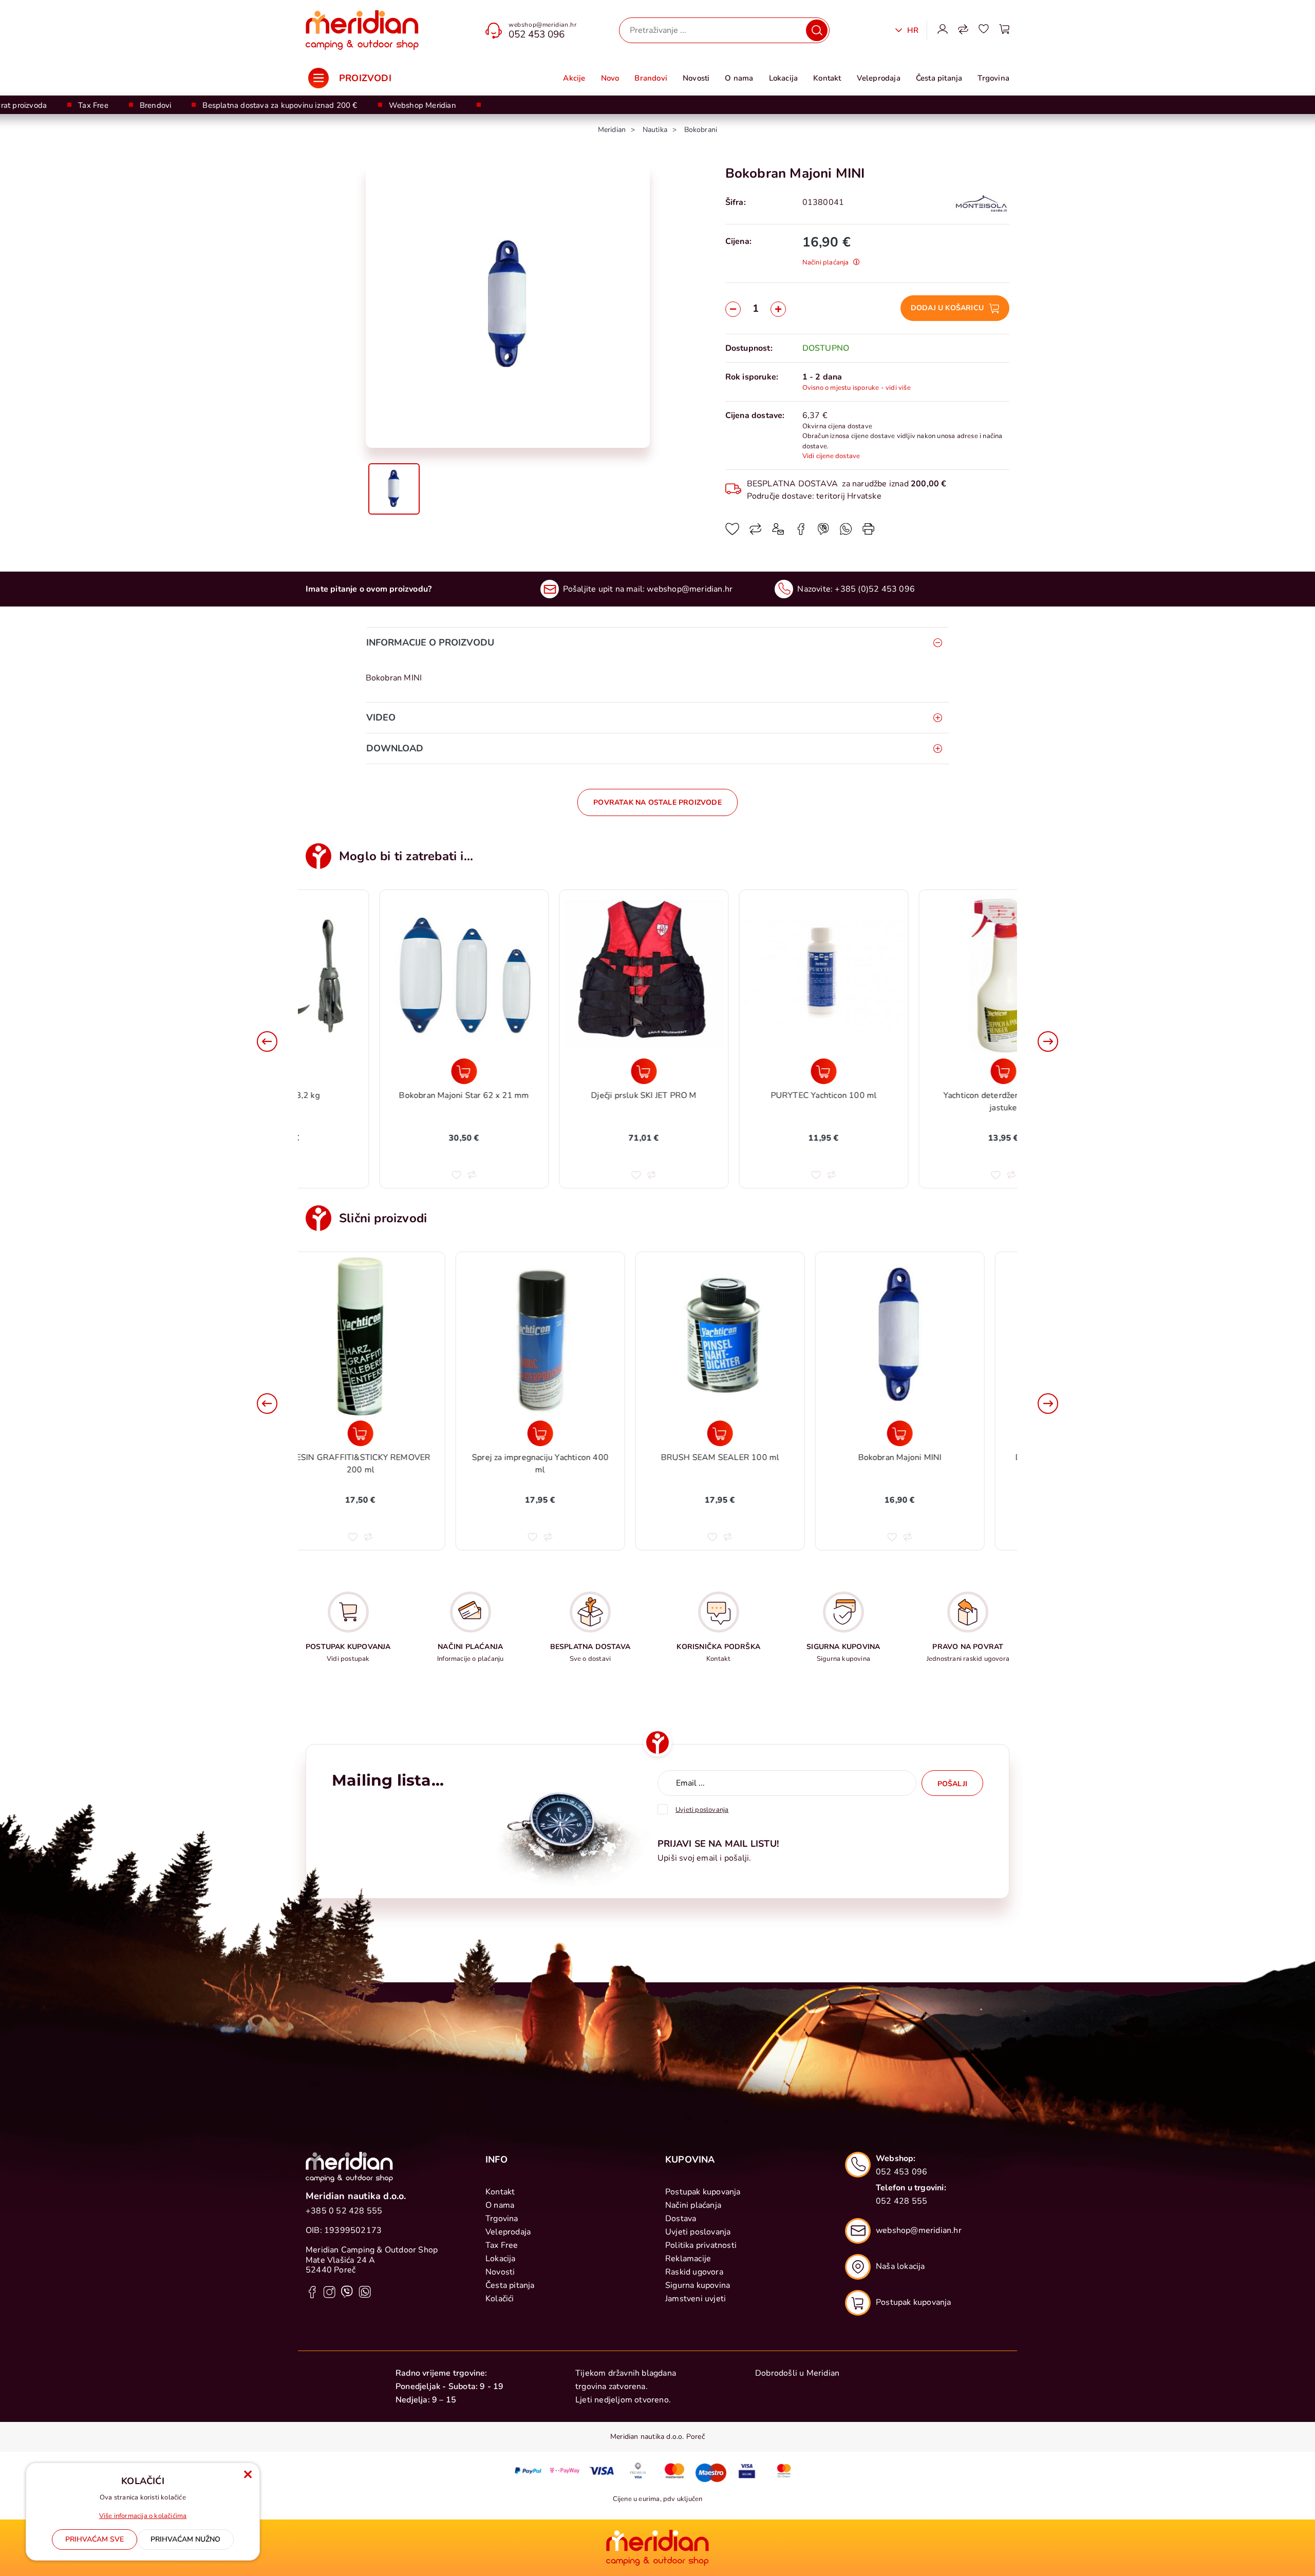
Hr (912, 30)
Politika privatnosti (701, 2245)
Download (395, 748)
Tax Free (93, 105)
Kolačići (500, 2299)
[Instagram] (330, 2291)
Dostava (681, 2219)
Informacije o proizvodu (430, 642)
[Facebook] (801, 533)
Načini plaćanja (693, 2205)
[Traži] (817, 30)
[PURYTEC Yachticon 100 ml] (747, 1071)
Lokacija (784, 78)
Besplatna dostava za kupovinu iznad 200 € (280, 105)
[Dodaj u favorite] (732, 533)
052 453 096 (537, 34)
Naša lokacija (900, 2266)
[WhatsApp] (823, 533)
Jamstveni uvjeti (696, 2299)
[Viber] (846, 533)
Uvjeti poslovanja (698, 2232)
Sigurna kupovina (698, 2285)
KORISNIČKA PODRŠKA (718, 1647)
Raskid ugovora (694, 2272)
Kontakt (827, 78)
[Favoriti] (984, 30)
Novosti (696, 78)
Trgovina (993, 78)
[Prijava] (943, 30)
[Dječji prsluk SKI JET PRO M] (568, 1071)
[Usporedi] (756, 533)
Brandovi (651, 78)
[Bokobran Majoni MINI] (747, 1433)
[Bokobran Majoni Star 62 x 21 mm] (388, 1071)
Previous (267, 1041)
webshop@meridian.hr (542, 25)
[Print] (869, 533)
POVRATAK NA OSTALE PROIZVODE (657, 802)
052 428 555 (901, 2201)
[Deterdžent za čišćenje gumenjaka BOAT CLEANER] (927, 1433)
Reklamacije (688, 2259)
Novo (610, 78)
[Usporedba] (963, 30)
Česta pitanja (939, 78)
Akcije (574, 78)
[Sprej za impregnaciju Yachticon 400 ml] (388, 1433)
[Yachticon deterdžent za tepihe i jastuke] (927, 1071)
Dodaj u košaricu (947, 308)
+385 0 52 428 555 (344, 2211)
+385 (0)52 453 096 (875, 589)
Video (381, 717)
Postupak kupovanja (703, 2192)
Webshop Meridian (422, 105)
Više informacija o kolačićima (143, 2516)
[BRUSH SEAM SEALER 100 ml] (568, 1433)
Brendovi (156, 105)
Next (1048, 1041)
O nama (739, 78)
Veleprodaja (879, 78)
